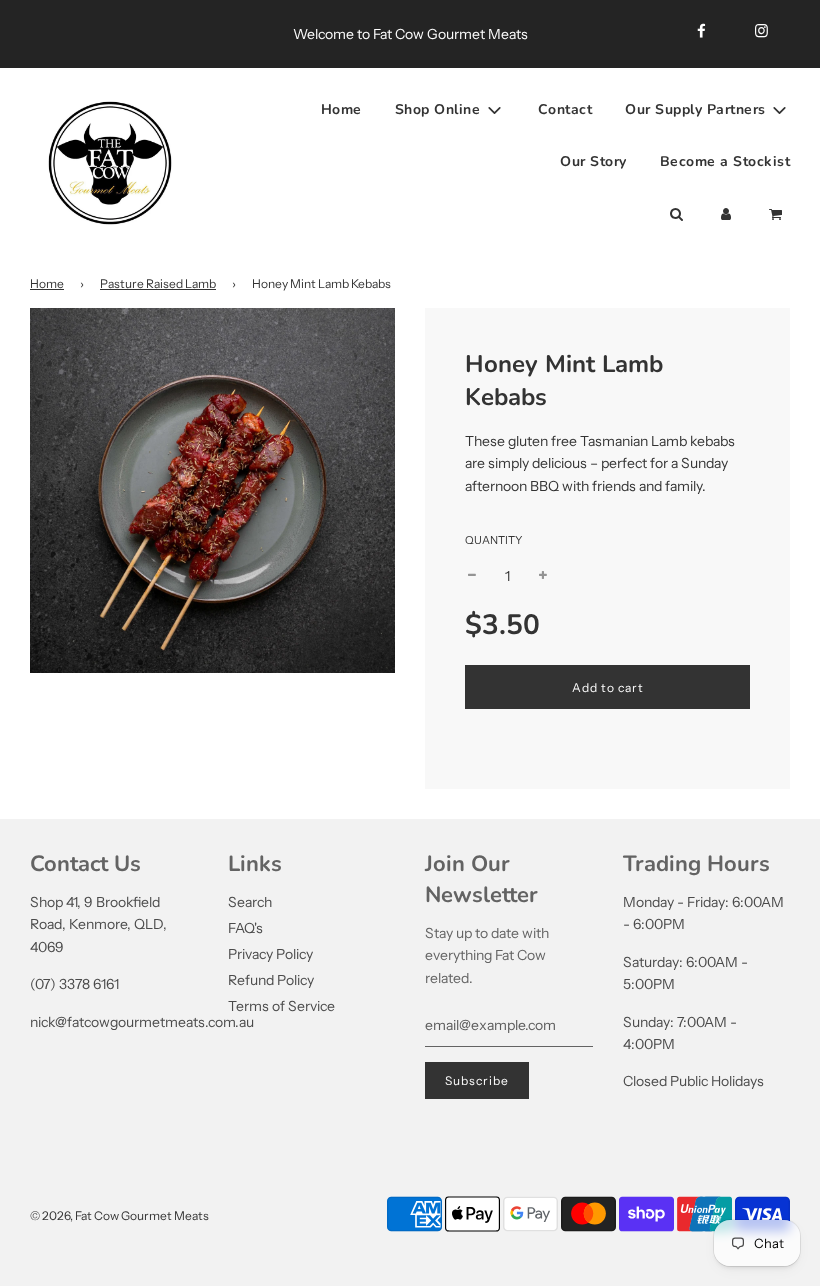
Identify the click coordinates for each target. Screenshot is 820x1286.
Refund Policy (271, 980)
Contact (565, 109)
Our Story (593, 161)
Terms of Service (281, 1006)
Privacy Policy (270, 954)
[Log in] (726, 215)
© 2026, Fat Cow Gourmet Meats (119, 1215)
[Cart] (777, 215)
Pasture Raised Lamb (158, 283)
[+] (543, 576)
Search (250, 902)
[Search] (676, 215)
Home (341, 109)
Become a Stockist (725, 161)
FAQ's (245, 928)
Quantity (493, 540)
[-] (472, 576)
